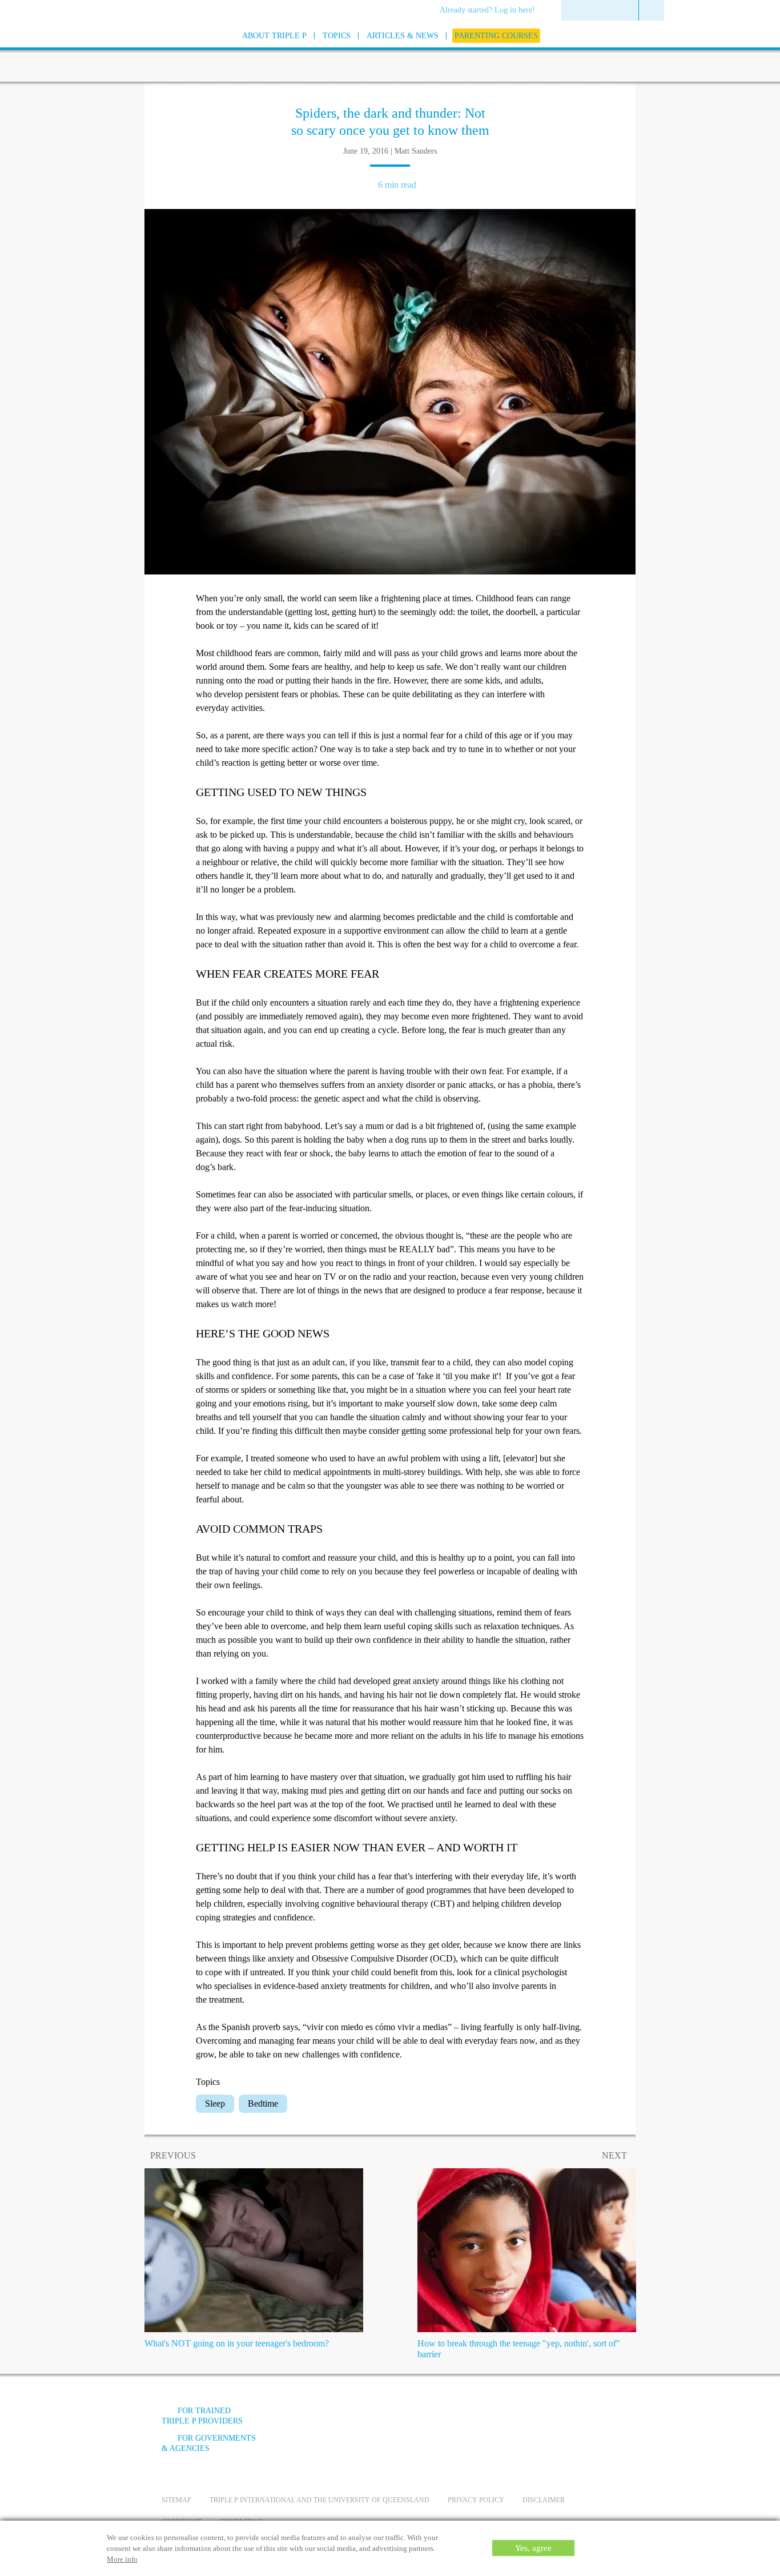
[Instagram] (555, 2419)
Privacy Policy (476, 2500)
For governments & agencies (209, 2443)
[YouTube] (524, 2419)
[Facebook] (493, 2419)
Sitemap (176, 2500)
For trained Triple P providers (202, 2416)
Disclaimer (544, 2500)
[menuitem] (491, 11)
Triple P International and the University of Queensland (319, 2500)
